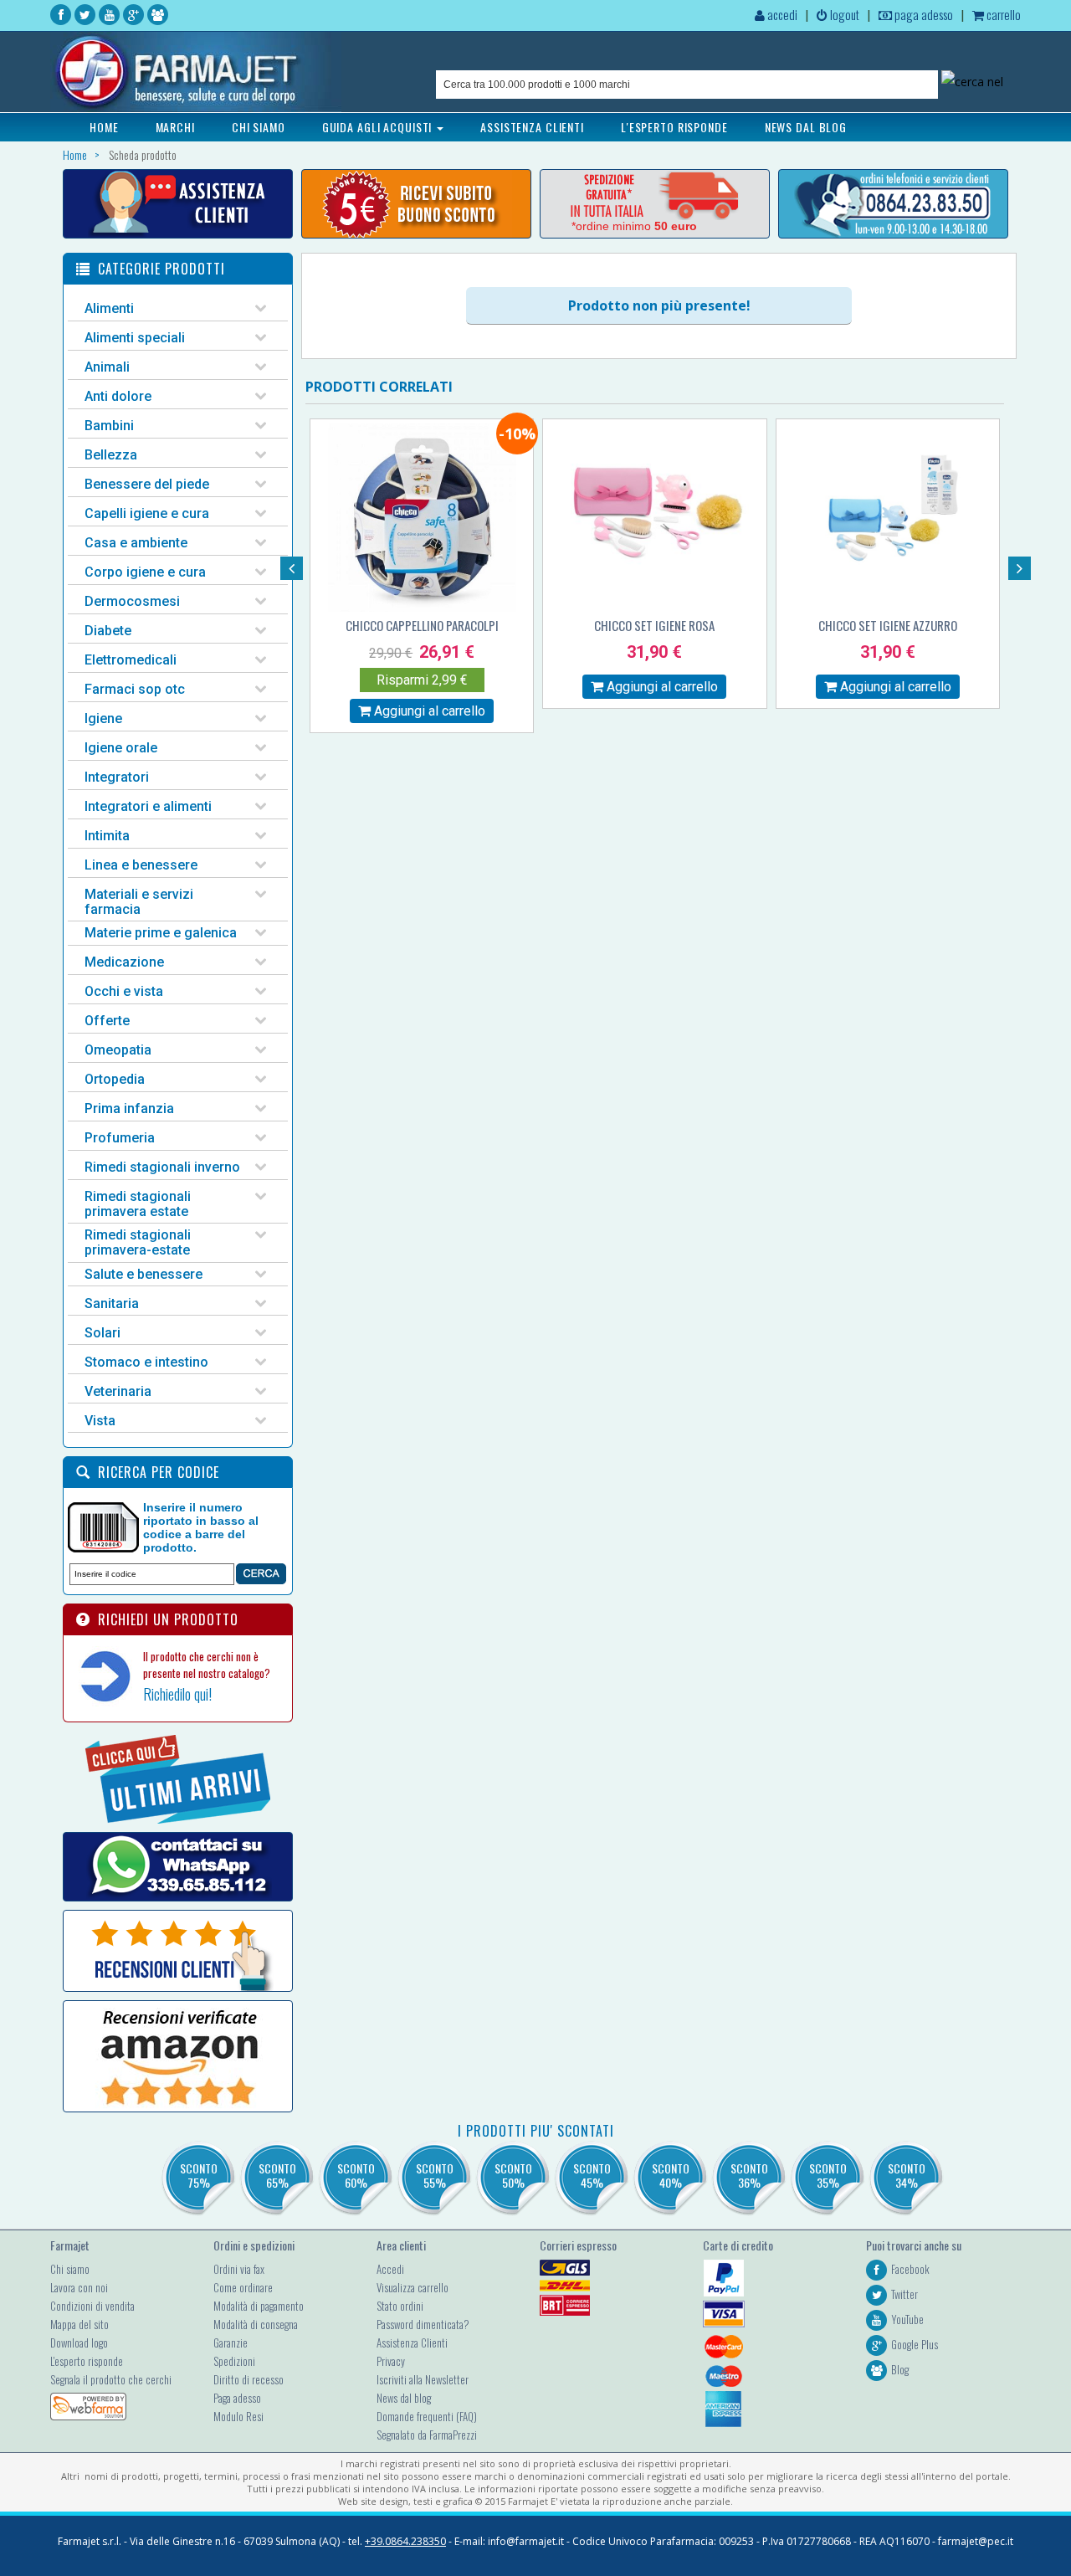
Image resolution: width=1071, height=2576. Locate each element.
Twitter (904, 2294)
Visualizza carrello (413, 2287)
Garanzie (231, 2343)
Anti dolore (118, 396)
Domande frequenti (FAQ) (427, 2416)
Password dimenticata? (423, 2324)
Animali (107, 367)
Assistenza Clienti (412, 2343)
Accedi (390, 2269)
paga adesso (922, 14)
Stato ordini (400, 2306)
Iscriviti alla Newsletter (423, 2379)
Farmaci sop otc (135, 689)
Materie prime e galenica (161, 933)
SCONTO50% (513, 2175)
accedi (781, 14)
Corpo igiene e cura (145, 572)
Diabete (108, 631)
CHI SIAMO (259, 127)
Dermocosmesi (132, 601)
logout (843, 14)
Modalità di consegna (256, 2324)
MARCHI (175, 127)
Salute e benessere (143, 1274)
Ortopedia (115, 1079)
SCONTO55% (435, 2175)
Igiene (103, 718)
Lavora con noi (79, 2287)
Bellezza (111, 455)
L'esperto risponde (87, 2361)
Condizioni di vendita (92, 2306)
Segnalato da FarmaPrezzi (427, 2435)
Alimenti (109, 308)
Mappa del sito (79, 2324)
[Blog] (158, 15)
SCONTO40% (671, 2175)
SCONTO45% (592, 2175)
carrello (1002, 14)
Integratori (117, 777)
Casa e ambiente (136, 543)
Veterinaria (118, 1391)
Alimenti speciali (135, 338)
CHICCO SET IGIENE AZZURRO (888, 625)
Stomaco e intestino (146, 1362)
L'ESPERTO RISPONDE (674, 127)
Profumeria (120, 1138)
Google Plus (915, 2344)
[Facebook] (61, 15)
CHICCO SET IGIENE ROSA (654, 625)
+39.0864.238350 (405, 2541)
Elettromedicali (131, 660)
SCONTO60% (356, 2175)
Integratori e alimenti (148, 806)
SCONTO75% (199, 2175)
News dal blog (404, 2398)
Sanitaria (112, 1303)
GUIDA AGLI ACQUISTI (379, 127)
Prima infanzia (129, 1108)
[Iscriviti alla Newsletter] (416, 204)
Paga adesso (237, 2398)
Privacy (391, 2361)
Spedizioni (234, 2361)
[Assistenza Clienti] (178, 204)
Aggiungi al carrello (428, 711)
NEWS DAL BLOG (806, 127)
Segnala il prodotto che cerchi (111, 2379)
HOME (104, 127)
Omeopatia (118, 1050)
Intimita (107, 836)
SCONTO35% (828, 2175)
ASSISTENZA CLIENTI (532, 127)
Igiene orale (121, 748)
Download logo (79, 2343)
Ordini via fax (239, 2269)
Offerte (107, 1021)
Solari (102, 1333)
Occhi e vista (124, 991)
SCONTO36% (749, 2175)
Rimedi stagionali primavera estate (138, 1204)
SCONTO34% (907, 2175)
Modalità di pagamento (259, 2306)
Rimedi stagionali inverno (162, 1167)
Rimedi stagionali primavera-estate (138, 1242)
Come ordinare (243, 2287)
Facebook (910, 2269)
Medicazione (124, 962)
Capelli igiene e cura (147, 513)
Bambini (109, 426)
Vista (100, 1421)
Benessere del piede (147, 484)
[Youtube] (109, 15)
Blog (900, 2369)
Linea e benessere (141, 865)
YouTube (907, 2319)
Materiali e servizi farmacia (139, 902)
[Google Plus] (133, 15)
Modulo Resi (238, 2416)
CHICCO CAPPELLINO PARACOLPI (422, 625)
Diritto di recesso (249, 2379)
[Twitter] (85, 15)
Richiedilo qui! (177, 1694)
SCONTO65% (277, 2175)
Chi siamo (70, 2269)
